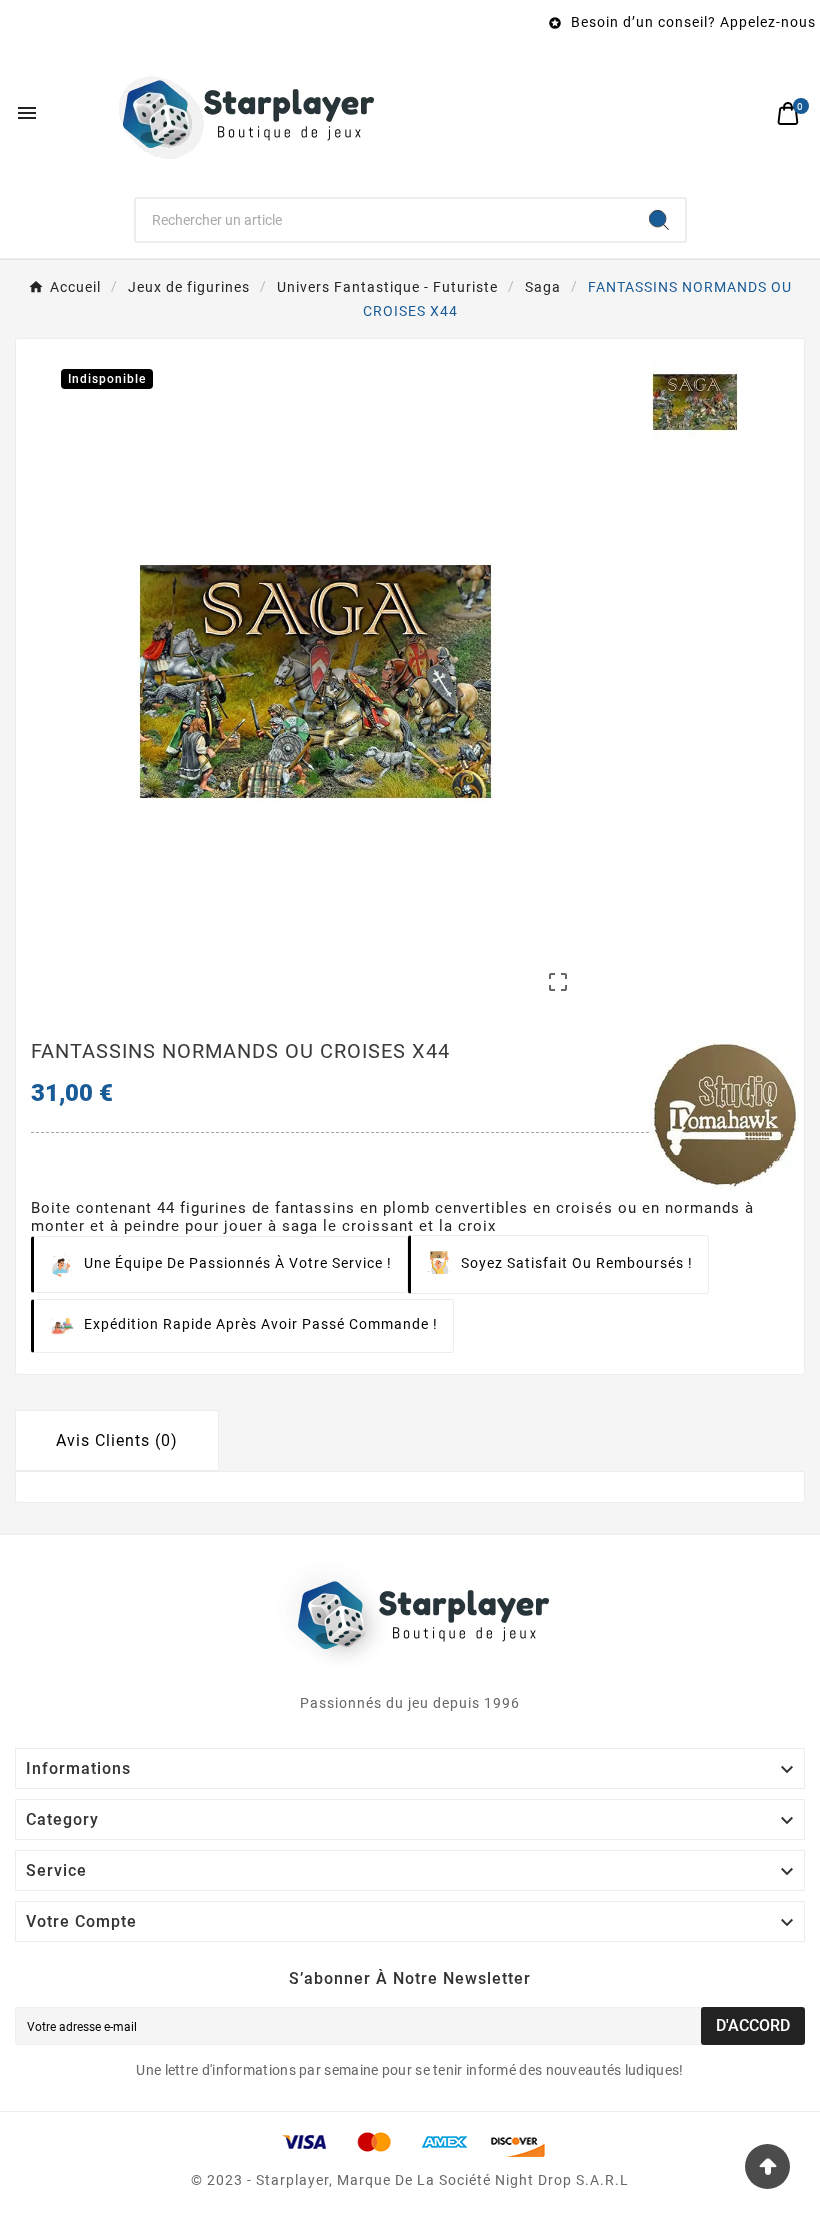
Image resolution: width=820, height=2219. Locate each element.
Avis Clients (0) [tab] (117, 1440)
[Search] (659, 220)
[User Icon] (745, 113)
